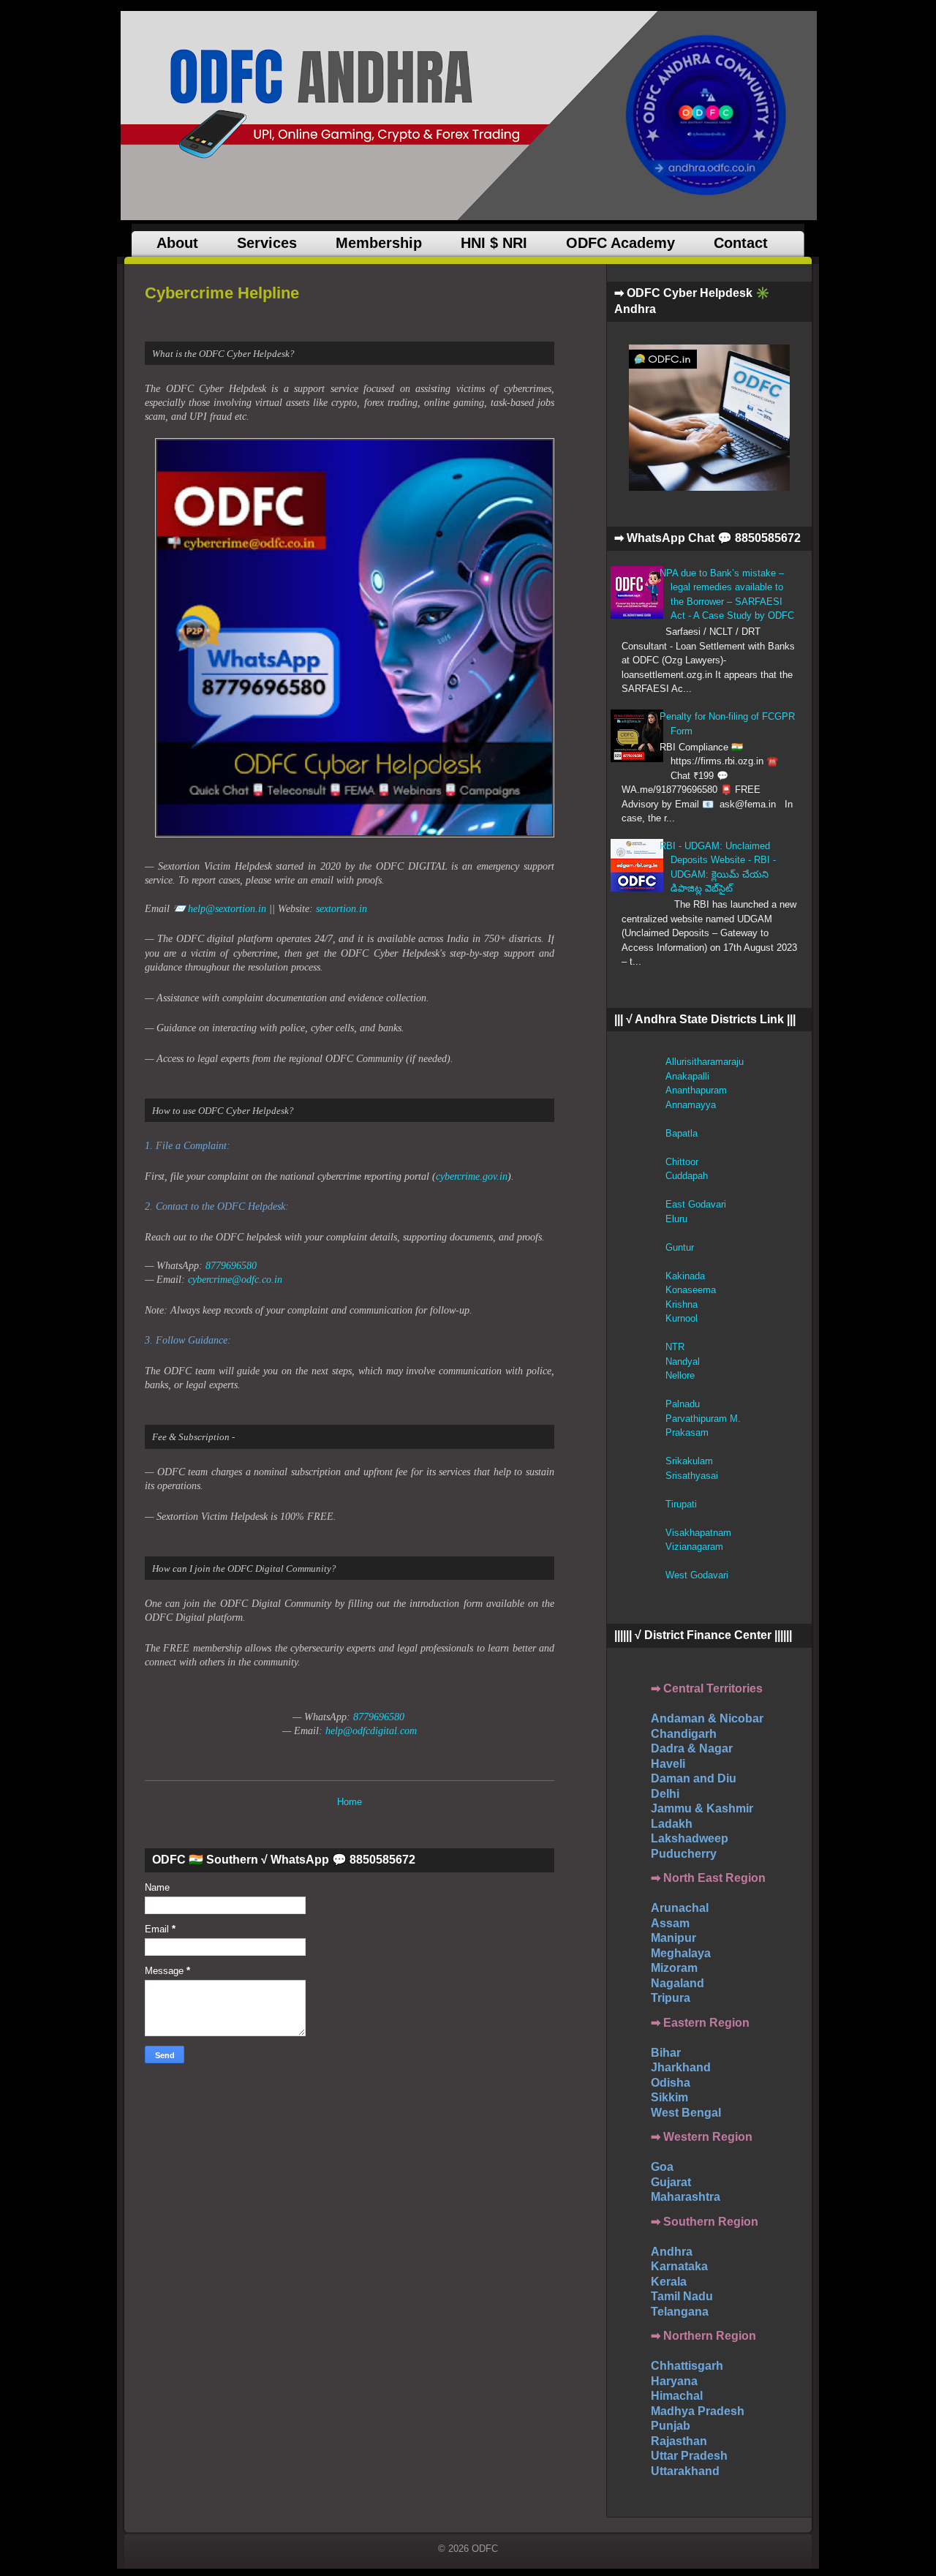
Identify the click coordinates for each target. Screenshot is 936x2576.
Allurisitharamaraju (705, 1062)
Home (350, 1802)
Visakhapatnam (698, 1533)
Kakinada (685, 1276)
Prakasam (687, 1432)
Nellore (680, 1375)
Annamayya (691, 1105)
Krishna (682, 1304)
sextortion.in (341, 909)
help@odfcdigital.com (371, 1731)
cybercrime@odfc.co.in (235, 1280)
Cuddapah (687, 1176)
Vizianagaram (694, 1547)
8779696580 (231, 1266)
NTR (675, 1347)
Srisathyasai (692, 1476)
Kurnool (682, 1318)
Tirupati (681, 1504)
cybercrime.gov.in (472, 1176)
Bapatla (682, 1133)
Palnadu (683, 1404)
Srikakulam (689, 1461)
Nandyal (683, 1362)
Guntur (680, 1247)
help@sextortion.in (227, 909)
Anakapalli (687, 1076)
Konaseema (691, 1290)
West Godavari (697, 1575)
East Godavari (696, 1204)
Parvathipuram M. (703, 1419)
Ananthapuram (696, 1090)
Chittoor (682, 1162)
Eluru (676, 1219)
